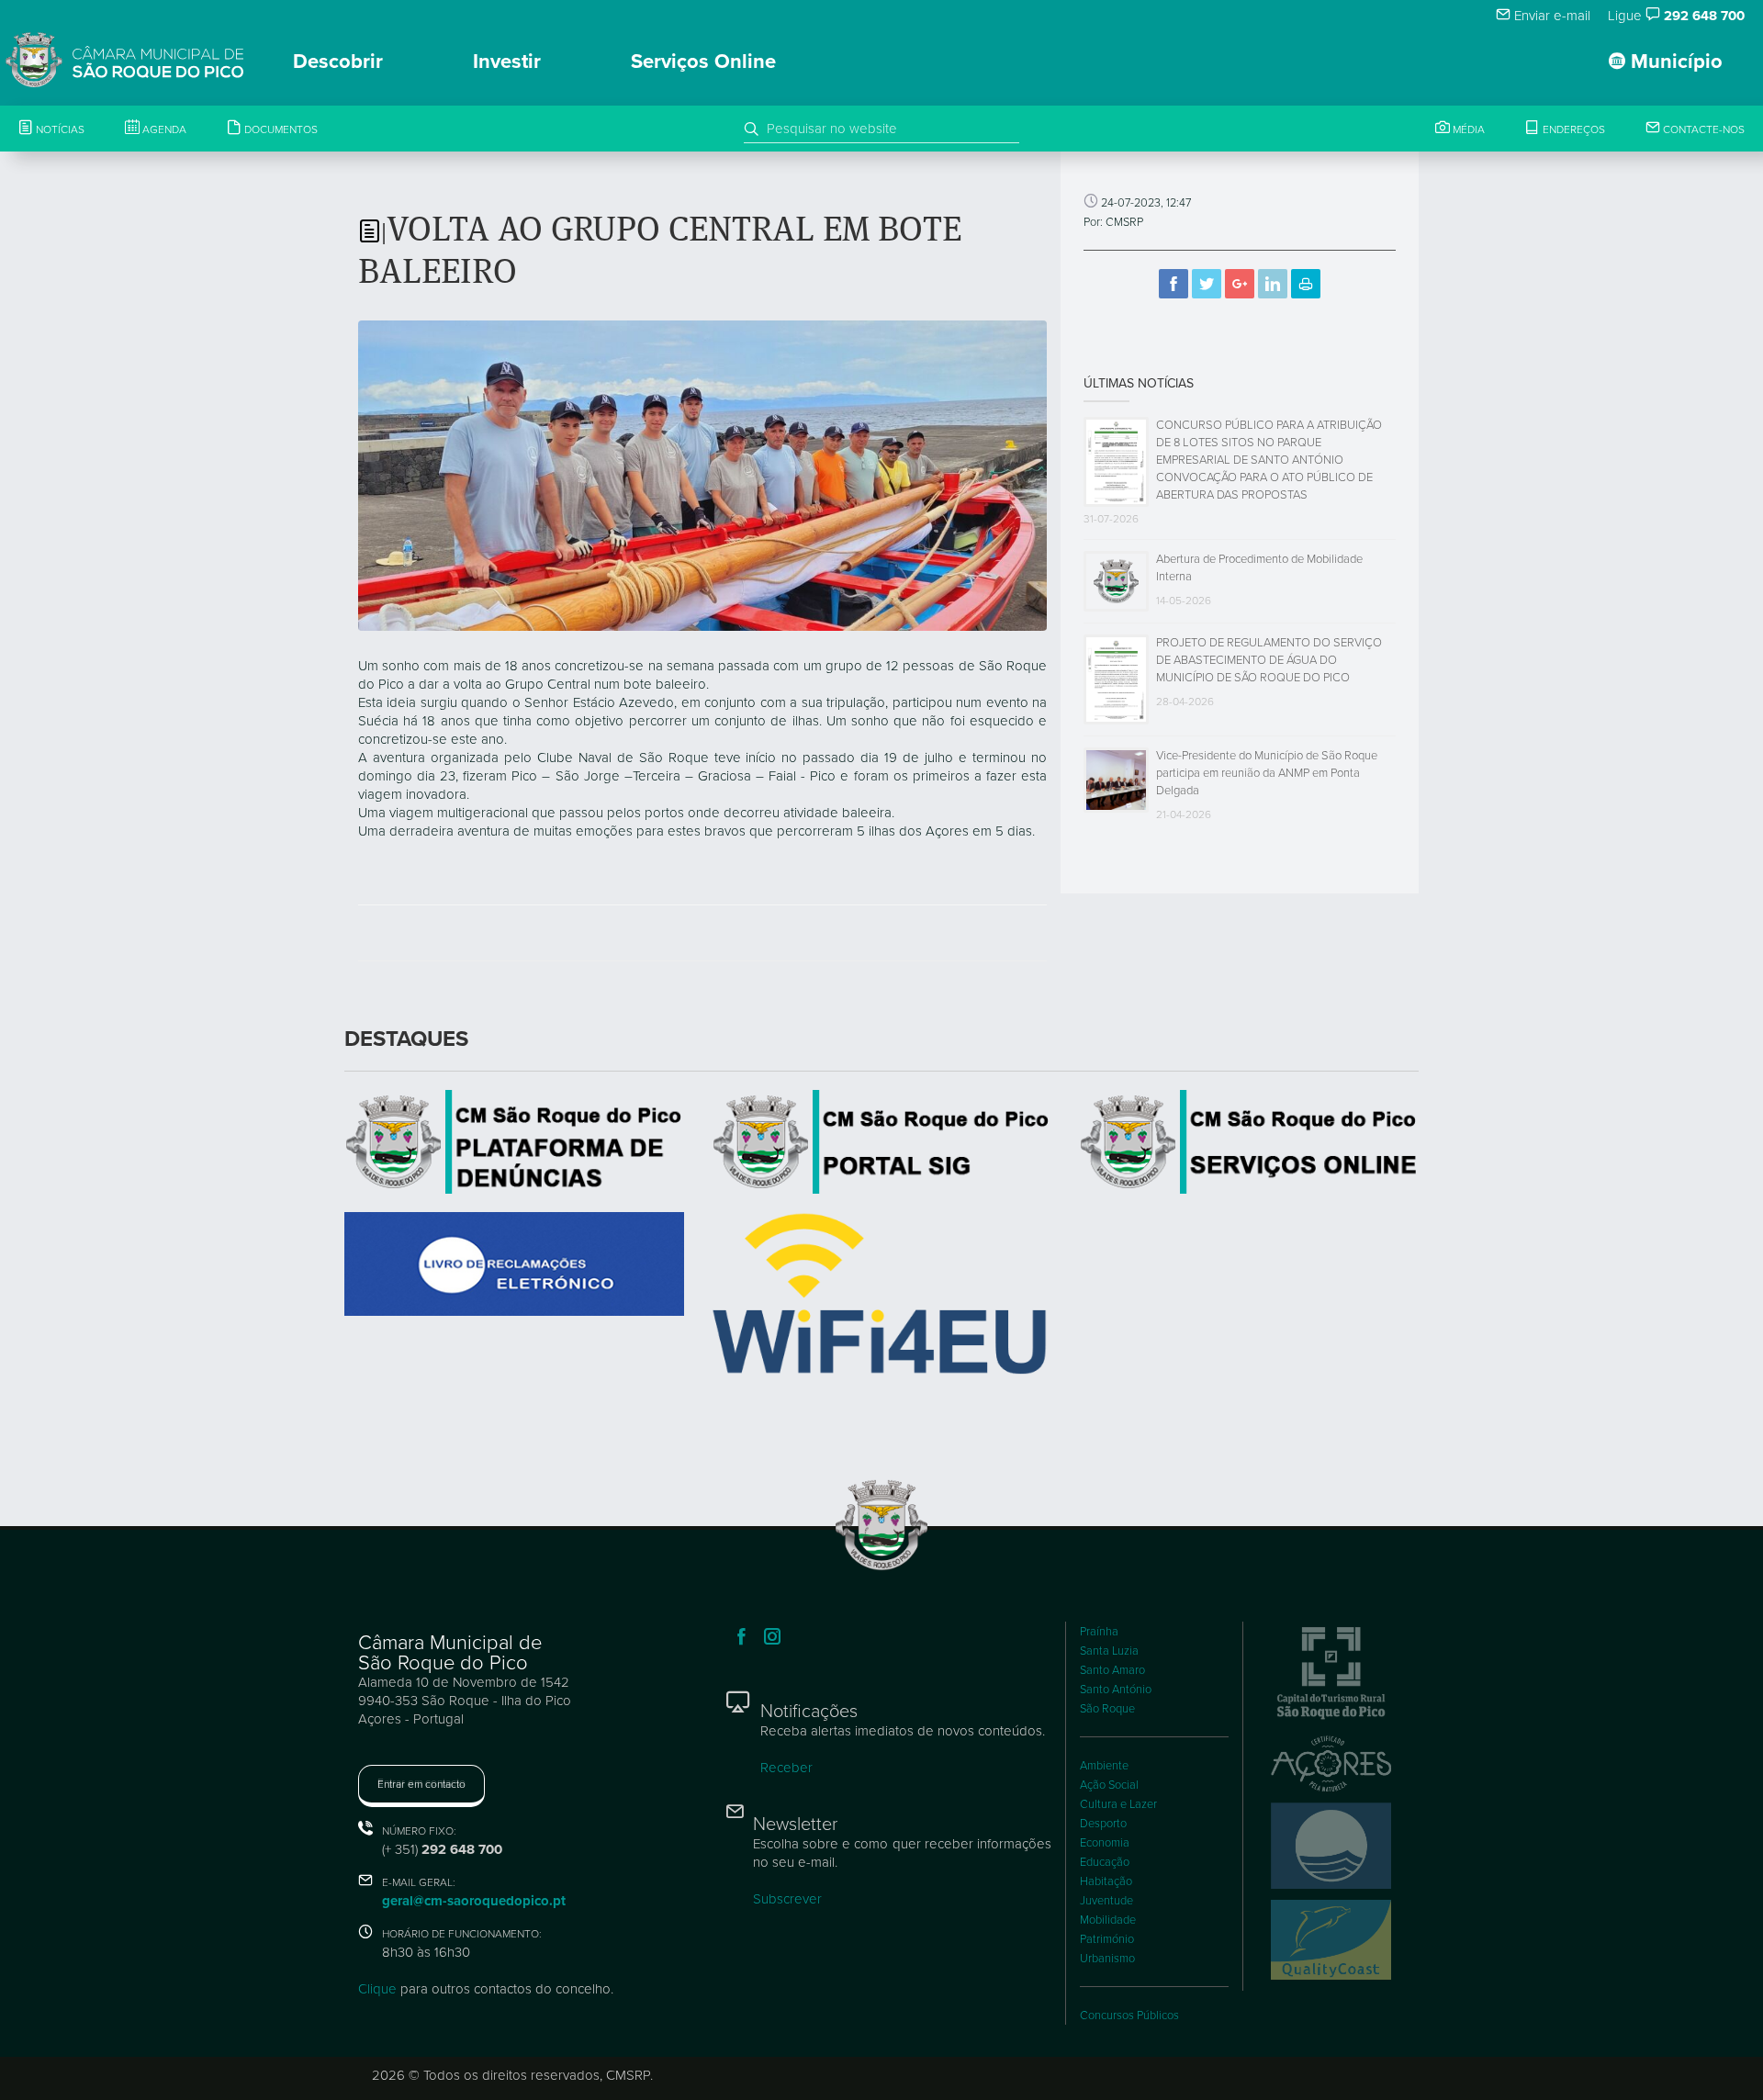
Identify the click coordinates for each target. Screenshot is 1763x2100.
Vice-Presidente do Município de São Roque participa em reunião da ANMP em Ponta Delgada (1267, 773)
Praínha (1099, 1632)
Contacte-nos (1702, 129)
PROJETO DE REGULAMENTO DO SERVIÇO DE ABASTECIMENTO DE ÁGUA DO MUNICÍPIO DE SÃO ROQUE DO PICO (1269, 660)
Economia (1105, 1843)
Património (1107, 1939)
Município (1674, 62)
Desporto (1103, 1824)
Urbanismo (1107, 1959)
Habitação (1106, 1881)
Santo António (1116, 1690)
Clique (377, 1989)
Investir (507, 62)
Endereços (1572, 129)
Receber (786, 1768)
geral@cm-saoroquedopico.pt (474, 1901)
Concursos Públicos (1129, 2016)
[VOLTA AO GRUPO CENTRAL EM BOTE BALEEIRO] (702, 474)
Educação (1105, 1862)
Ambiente (1104, 1766)
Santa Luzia (1109, 1651)
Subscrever (787, 1899)
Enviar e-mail (1550, 16)
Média (1467, 129)
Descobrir (338, 62)
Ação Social (1109, 1785)
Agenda (163, 129)
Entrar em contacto (421, 1784)
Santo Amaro (1112, 1670)
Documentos (280, 129)
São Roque (1107, 1709)
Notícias (59, 129)
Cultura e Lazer (1118, 1804)
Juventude (1106, 1901)
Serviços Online (703, 62)
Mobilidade (1108, 1920)
